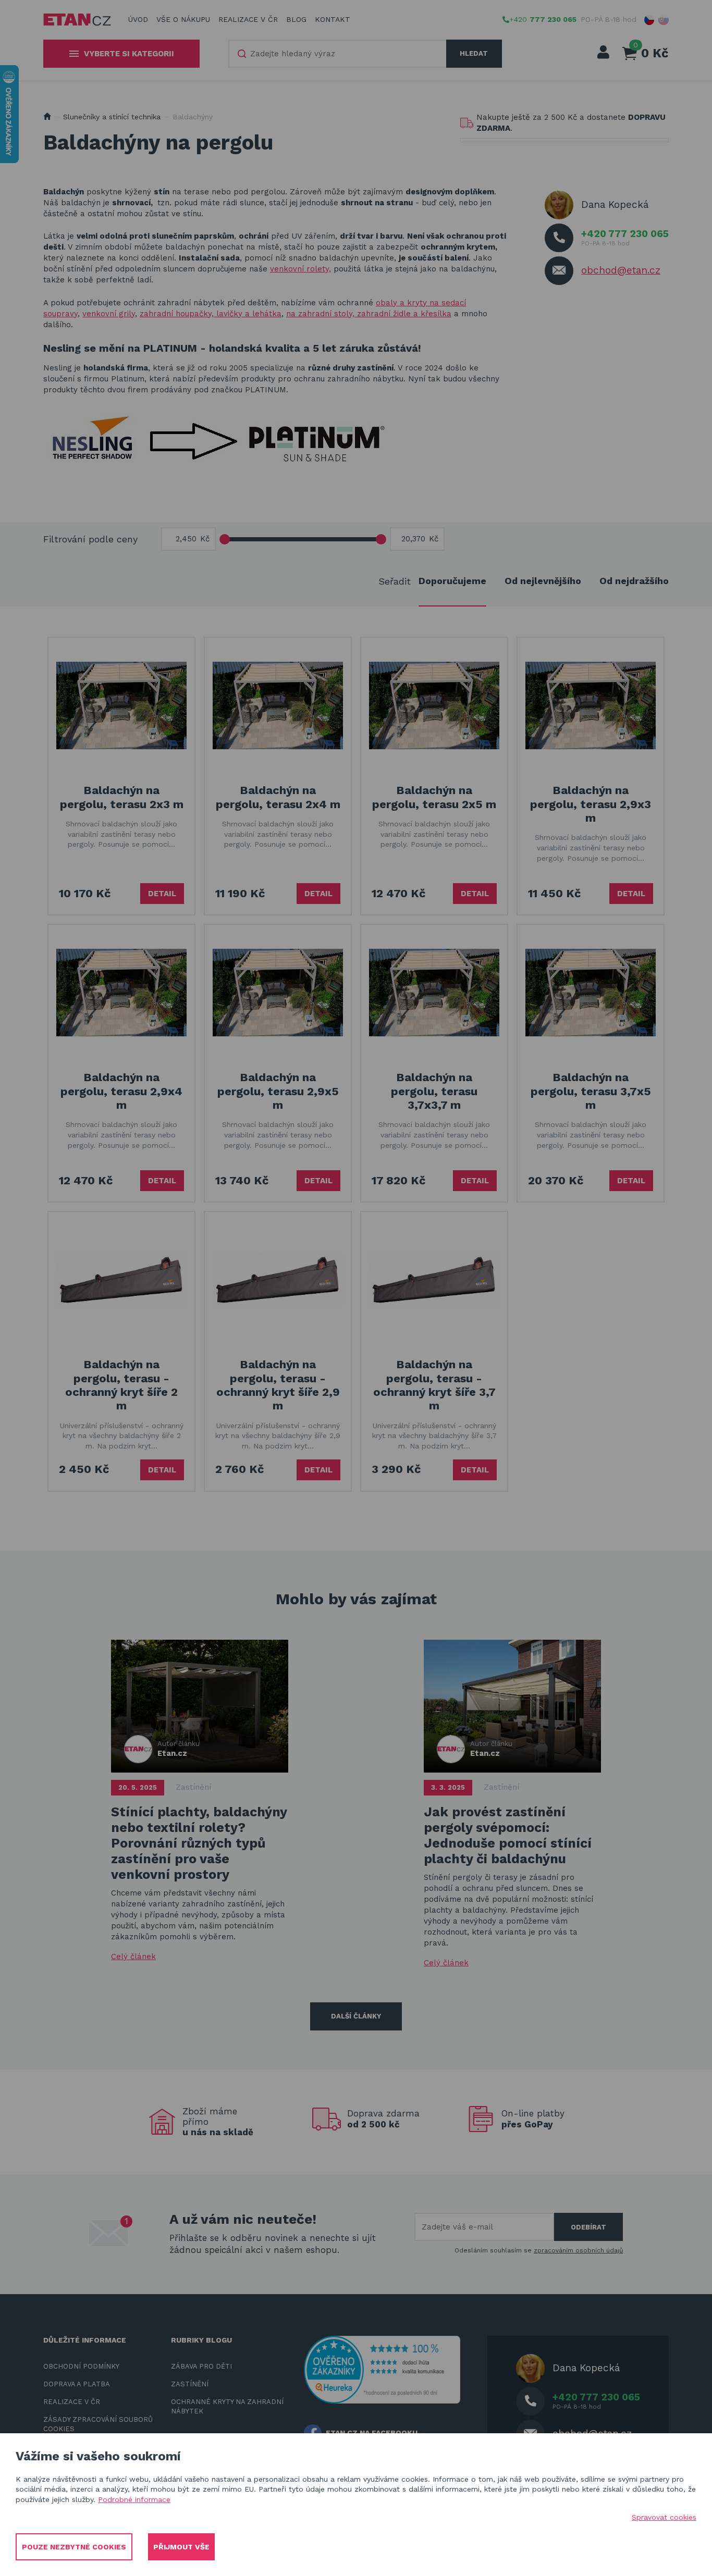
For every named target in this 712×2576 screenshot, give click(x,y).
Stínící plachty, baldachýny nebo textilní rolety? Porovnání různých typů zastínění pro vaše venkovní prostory (199, 1843)
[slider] (225, 539)
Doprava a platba (77, 2384)
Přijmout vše (181, 2547)
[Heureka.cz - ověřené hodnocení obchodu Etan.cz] (382, 2369)
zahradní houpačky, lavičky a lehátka (211, 314)
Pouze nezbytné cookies (74, 2547)
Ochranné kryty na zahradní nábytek (227, 2406)
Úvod (138, 19)
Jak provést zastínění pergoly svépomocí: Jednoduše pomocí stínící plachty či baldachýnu (508, 1835)
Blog (296, 19)
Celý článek (133, 1956)
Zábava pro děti (201, 2366)
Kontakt (333, 19)
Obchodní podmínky (81, 2366)
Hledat (474, 53)
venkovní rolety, (300, 269)
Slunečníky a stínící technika (112, 117)
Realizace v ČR (248, 19)
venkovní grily (109, 314)
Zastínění (193, 1787)
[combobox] (338, 54)
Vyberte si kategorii (129, 54)
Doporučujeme (452, 581)
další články (356, 2016)
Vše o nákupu (183, 19)
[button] (649, 20)
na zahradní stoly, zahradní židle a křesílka (369, 314)
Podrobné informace (134, 2499)
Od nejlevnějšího (543, 581)
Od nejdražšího (634, 581)
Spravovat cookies (664, 2517)
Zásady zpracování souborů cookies (98, 2424)
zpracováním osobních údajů (578, 2250)
